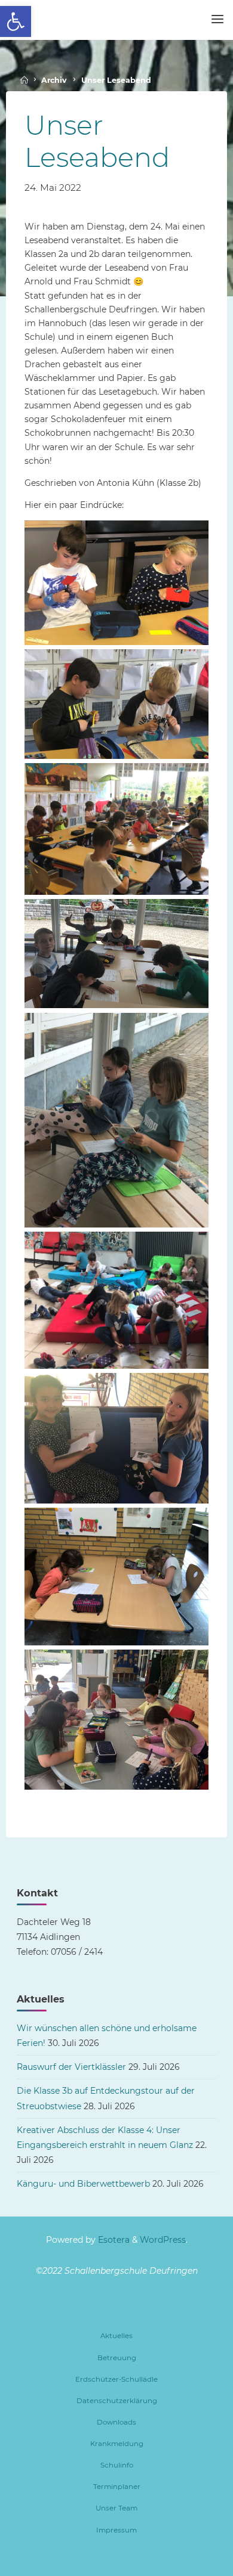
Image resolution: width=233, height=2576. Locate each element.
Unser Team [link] (116, 2508)
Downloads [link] (116, 2422)
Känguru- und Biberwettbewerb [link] (83, 2184)
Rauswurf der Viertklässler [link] (71, 2067)
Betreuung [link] (117, 2358)
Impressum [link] (116, 2530)
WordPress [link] (163, 2240)
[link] (16, 21)
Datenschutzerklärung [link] (117, 2401)
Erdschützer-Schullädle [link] (116, 2379)
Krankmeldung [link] (117, 2444)
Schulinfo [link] (117, 2465)
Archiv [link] (54, 80)
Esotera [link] (113, 2240)
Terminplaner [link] (117, 2487)
